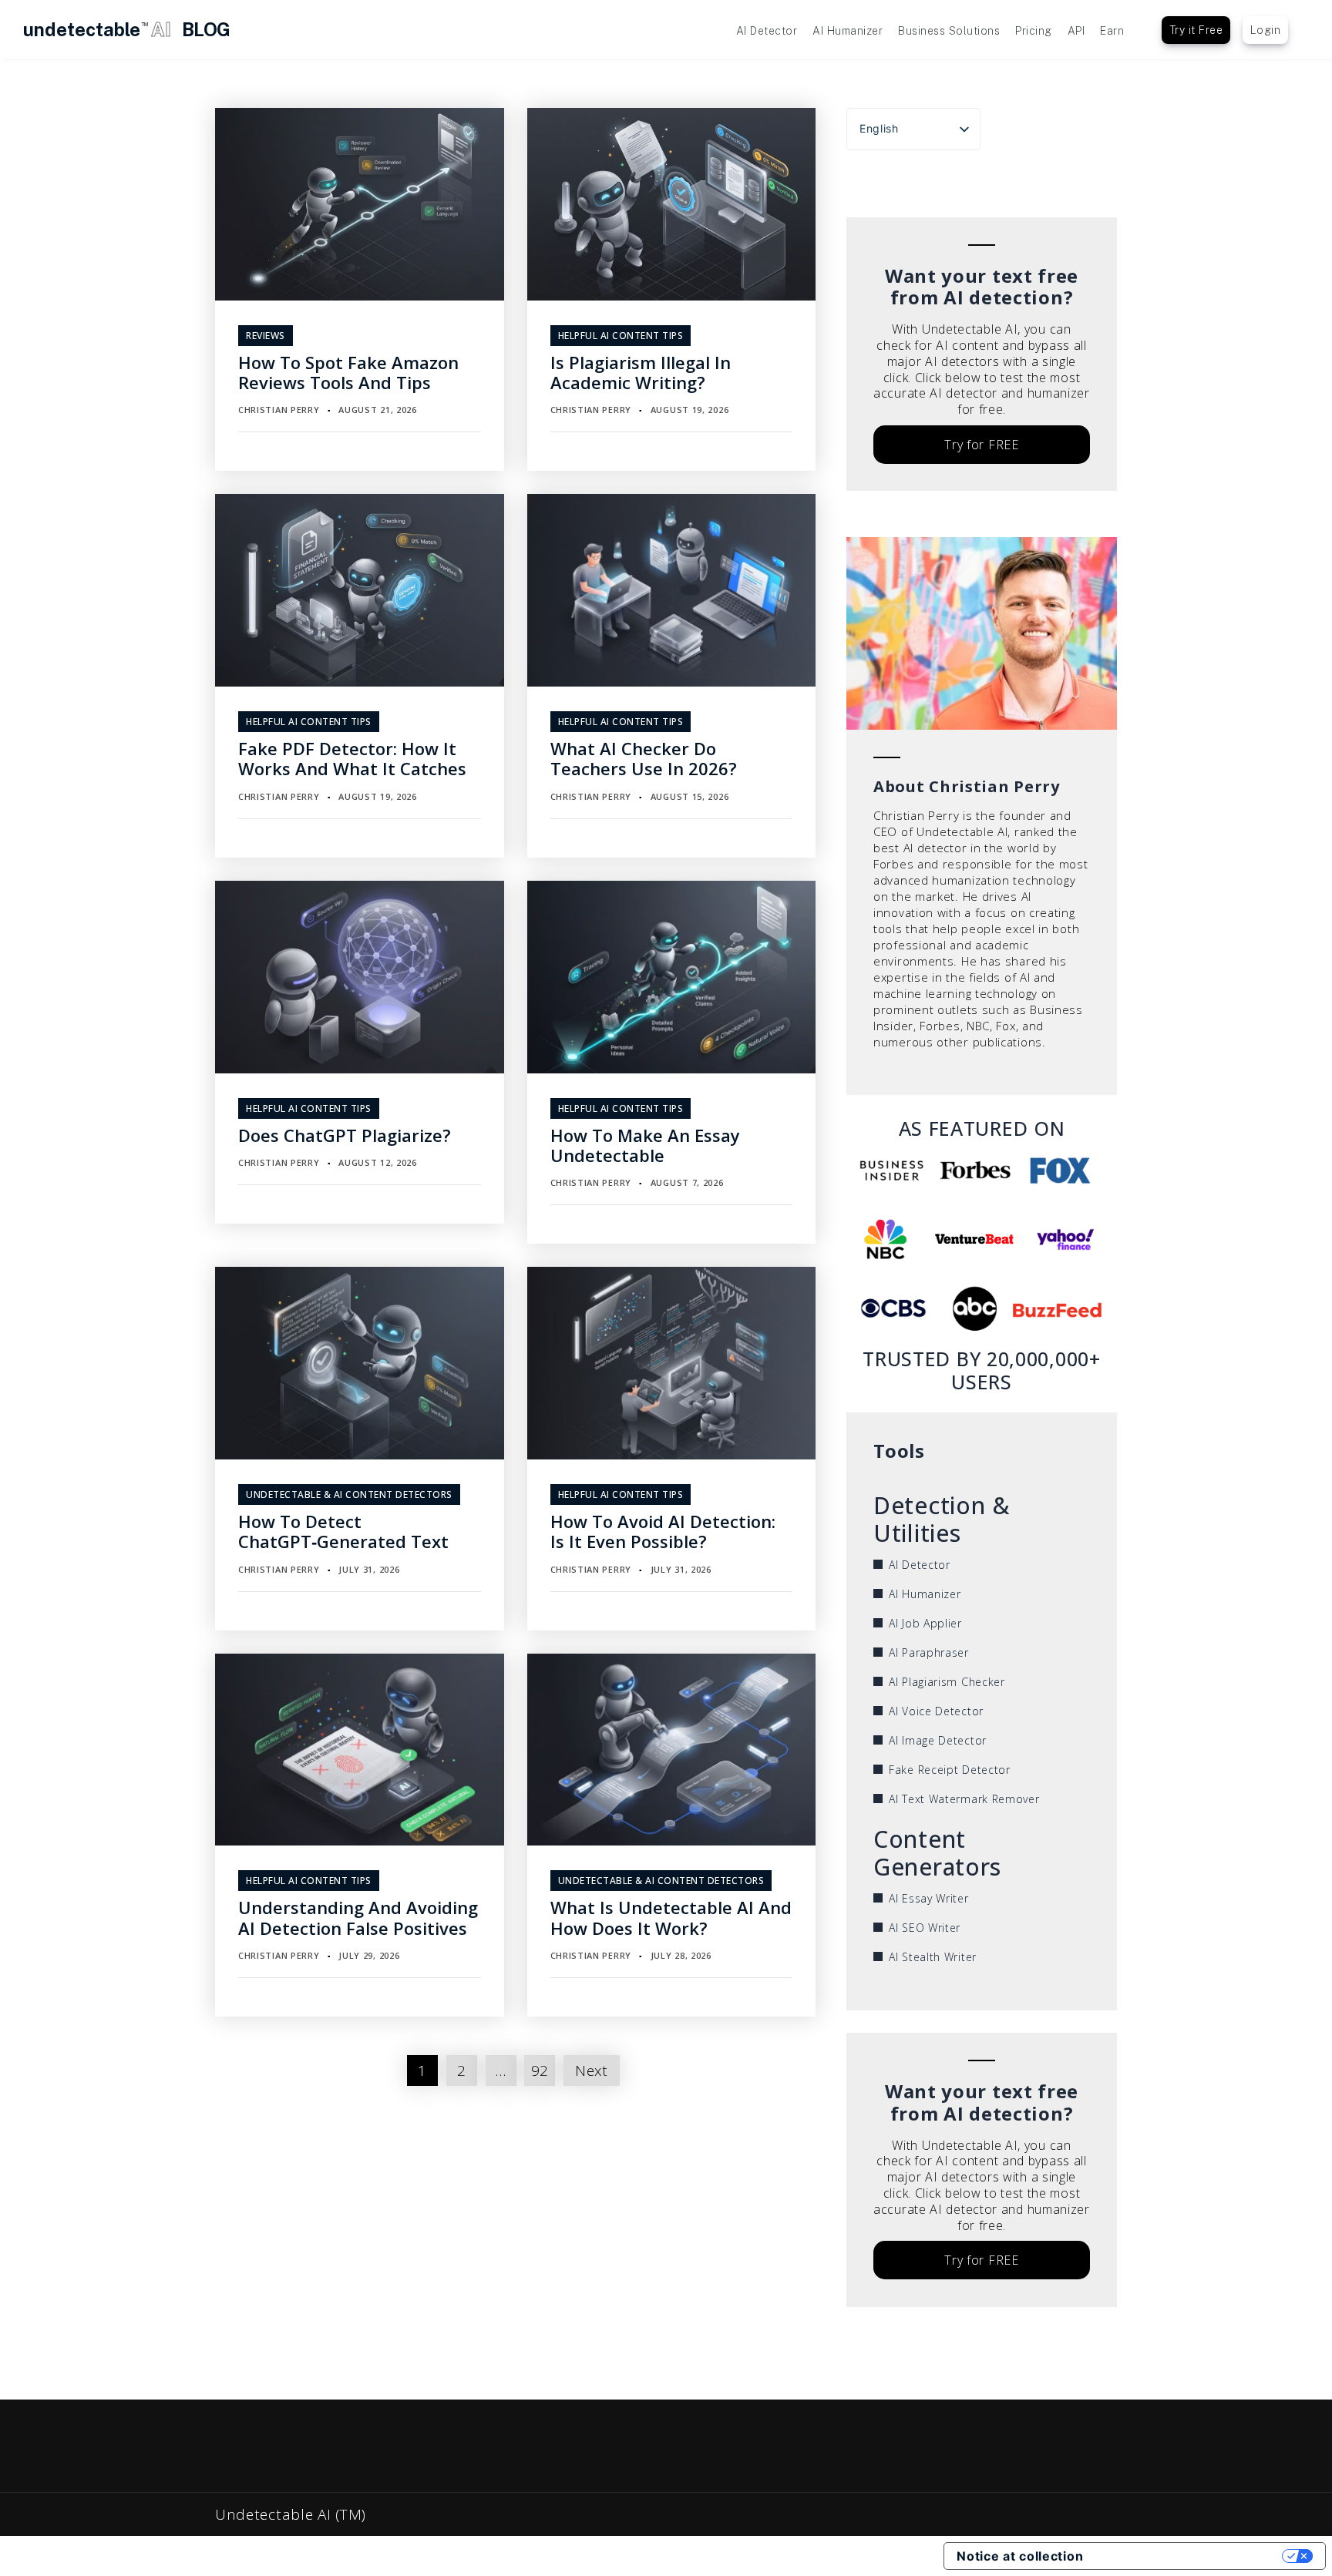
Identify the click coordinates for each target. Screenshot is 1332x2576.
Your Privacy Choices (1190, 2556)
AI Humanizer (848, 31)
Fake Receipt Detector (950, 1770)
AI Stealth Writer (933, 1957)
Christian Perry (279, 410)
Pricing (1034, 31)
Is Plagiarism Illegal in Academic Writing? (641, 372)
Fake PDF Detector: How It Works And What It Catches (352, 758)
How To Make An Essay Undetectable (645, 1145)
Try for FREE (981, 445)
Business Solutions (949, 31)
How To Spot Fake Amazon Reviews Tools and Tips (348, 372)
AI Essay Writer (929, 1898)
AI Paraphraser (929, 1652)
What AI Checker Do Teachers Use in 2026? (644, 758)
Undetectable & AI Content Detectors (349, 1495)
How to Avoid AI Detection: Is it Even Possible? (663, 1531)
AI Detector (767, 31)
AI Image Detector (938, 1740)
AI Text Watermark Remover (964, 1799)
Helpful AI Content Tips (621, 336)
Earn (1112, 31)
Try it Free (1196, 30)
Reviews (266, 336)
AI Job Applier (925, 1623)
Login (1266, 30)
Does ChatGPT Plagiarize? (345, 1135)
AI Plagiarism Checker (947, 1682)
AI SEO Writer (925, 1928)
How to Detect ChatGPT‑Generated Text (343, 1531)
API (1076, 31)
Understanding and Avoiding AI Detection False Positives (358, 1917)
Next (592, 2071)
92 (540, 2071)
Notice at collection (1020, 2556)
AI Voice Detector (936, 1711)
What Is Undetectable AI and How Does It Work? (671, 1917)
